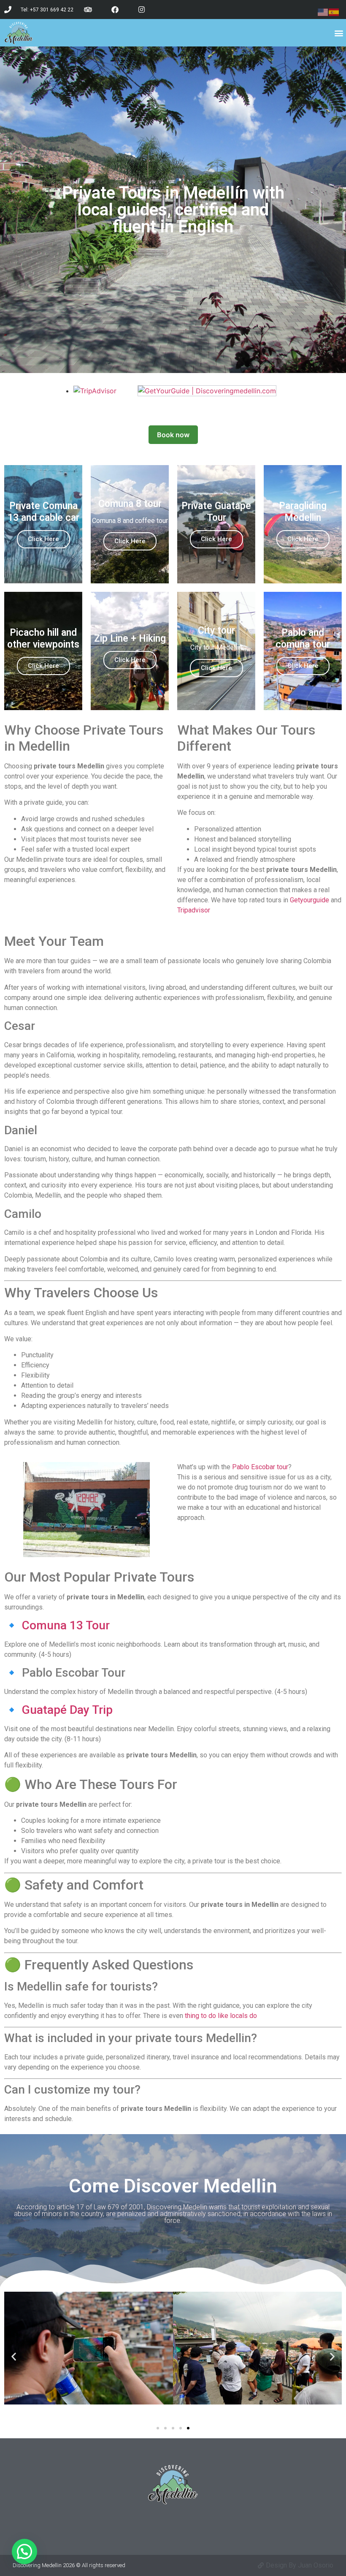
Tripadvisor (194, 910)
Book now (173, 435)
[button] (339, 33)
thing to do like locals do (221, 2016)
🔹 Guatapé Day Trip (58, 1710)
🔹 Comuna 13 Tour (57, 1625)
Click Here (43, 539)
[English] (323, 11)
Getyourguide (310, 900)
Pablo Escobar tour (260, 1467)
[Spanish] (334, 11)
